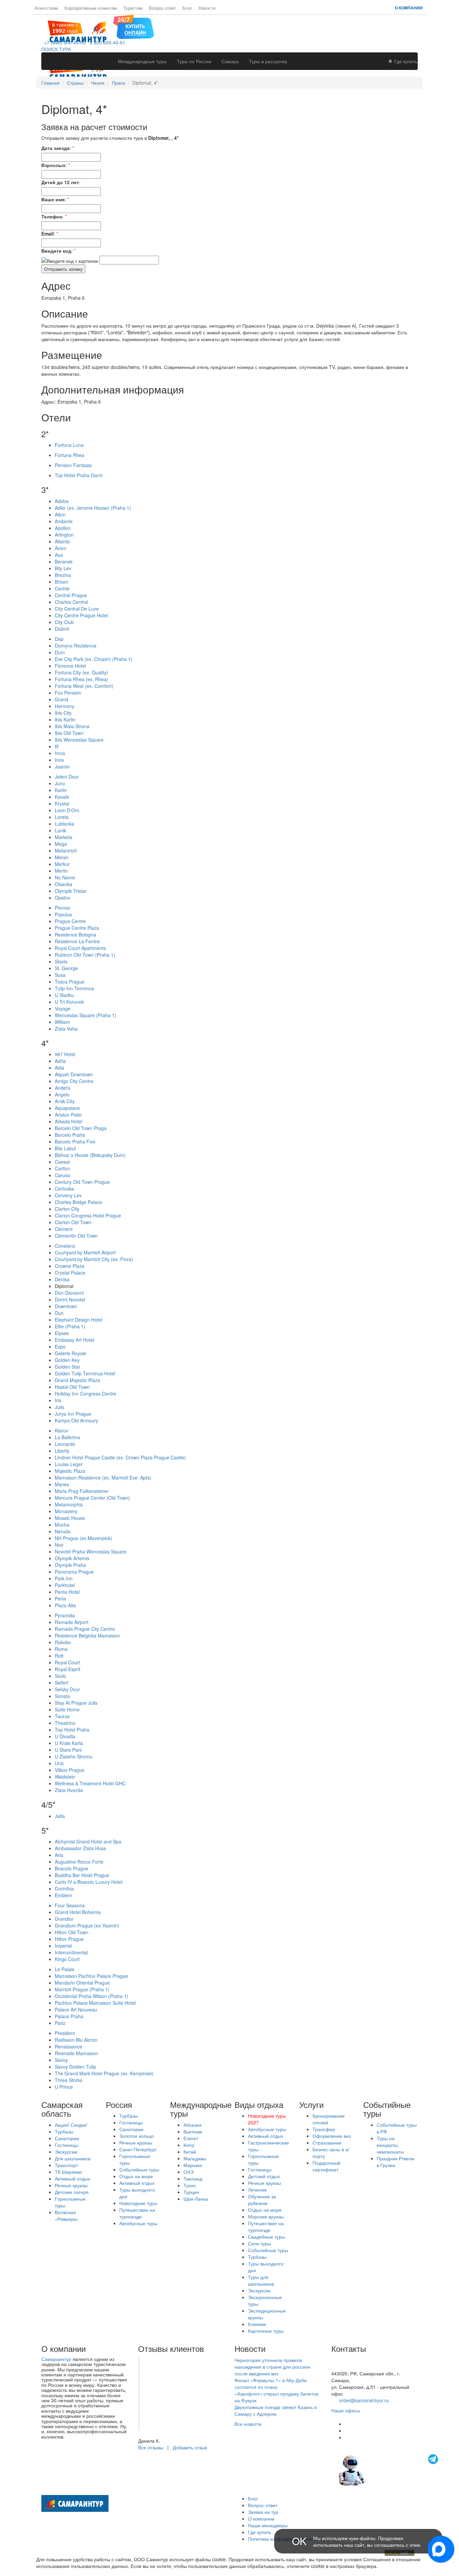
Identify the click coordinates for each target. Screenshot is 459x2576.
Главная (50, 83)
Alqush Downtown (74, 1074)
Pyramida (65, 1615)
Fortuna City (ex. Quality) (81, 672)
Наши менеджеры (268, 2525)
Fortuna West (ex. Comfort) (84, 686)
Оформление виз (332, 2136)
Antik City (65, 1101)
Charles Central (71, 602)
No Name (65, 877)
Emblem (64, 1895)
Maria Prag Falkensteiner (82, 1491)
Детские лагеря (72, 2192)
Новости (207, 8)
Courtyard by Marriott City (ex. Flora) (94, 1259)
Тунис (190, 2185)
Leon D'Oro (67, 810)
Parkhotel (65, 1585)
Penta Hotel (67, 1592)
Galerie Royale (71, 1353)
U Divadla (65, 1736)
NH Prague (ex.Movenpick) (84, 1538)
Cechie (62, 588)
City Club (64, 622)
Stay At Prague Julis (76, 1703)
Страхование (327, 2143)
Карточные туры (266, 2331)
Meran (62, 857)
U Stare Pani (68, 1750)
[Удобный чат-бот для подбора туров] (389, 2469)
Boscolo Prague (72, 1868)
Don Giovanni (69, 1293)
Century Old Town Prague (82, 1182)
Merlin (61, 871)
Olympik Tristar (71, 891)
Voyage (63, 1008)
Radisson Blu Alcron (76, 2040)
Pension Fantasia (73, 465)
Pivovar (63, 908)
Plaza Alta (65, 1605)
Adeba (62, 501)
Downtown (66, 1306)
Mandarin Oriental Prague (82, 1983)
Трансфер (324, 2129)
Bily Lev (63, 568)
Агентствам (46, 8)
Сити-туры (259, 2243)
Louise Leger (69, 1464)
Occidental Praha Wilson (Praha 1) (92, 1996)
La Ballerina (67, 1437)
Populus (63, 914)
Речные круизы (71, 2185)
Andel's (62, 1088)
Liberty (62, 1451)
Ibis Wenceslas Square (79, 740)
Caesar (62, 1162)
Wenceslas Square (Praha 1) (86, 1015)
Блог (187, 8)
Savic (60, 1676)
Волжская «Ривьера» (67, 2215)
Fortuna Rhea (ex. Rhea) (81, 679)
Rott (59, 1656)
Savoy (61, 2060)
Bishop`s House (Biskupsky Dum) (90, 1155)
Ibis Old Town (69, 733)
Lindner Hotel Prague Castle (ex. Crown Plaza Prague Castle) (120, 1457)
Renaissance (69, 2046)
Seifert (62, 1682)
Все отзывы (151, 2447)
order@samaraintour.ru (364, 2400)
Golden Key (67, 1360)
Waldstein (65, 1777)
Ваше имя (53, 199)
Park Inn (64, 1578)
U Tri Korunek (69, 1002)
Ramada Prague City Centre (85, 1629)
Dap (59, 639)
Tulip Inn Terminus (74, 988)
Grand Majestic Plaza (77, 1380)
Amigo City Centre (74, 1081)
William (62, 1022)
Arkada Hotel (69, 1121)
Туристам (133, 8)
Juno (60, 783)
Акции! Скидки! (71, 2125)
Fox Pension (68, 693)
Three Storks (69, 2080)
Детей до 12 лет (60, 182)
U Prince (64, 2087)
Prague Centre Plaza (77, 928)
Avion (61, 548)
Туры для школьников (261, 2280)
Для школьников (73, 2158)
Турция (191, 2192)
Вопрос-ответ (162, 8)
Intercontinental (71, 1952)
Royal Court (67, 1662)
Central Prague (71, 595)
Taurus (62, 1716)
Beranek (64, 562)
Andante (64, 521)
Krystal (62, 803)
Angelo (62, 1094)
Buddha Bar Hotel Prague (82, 1875)
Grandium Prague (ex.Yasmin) (87, 1925)
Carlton (62, 1168)
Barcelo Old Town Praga (81, 1128)
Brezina (63, 575)
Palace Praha (69, 2016)
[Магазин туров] (134, 26)
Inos (59, 760)
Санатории (67, 2138)
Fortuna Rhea (70, 455)
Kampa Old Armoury (76, 1420)
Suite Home (67, 1709)
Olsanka (64, 884)
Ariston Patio (68, 1115)
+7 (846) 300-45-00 (64, 42)
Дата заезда (55, 148)
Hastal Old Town (72, 1387)
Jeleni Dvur (67, 777)
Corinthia (64, 1888)
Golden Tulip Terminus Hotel (85, 1373)
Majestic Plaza (70, 1471)
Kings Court (67, 1959)
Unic (59, 1763)
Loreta (62, 817)
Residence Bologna (75, 934)
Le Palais (65, 1969)
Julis (59, 1407)
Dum (60, 652)
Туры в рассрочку (268, 61)
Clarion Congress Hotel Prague (88, 1215)
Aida (59, 1068)
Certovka (64, 1189)
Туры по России (194, 61)
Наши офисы (346, 2410)
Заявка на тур (263, 2512)
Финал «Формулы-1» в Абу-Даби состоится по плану (271, 2383)
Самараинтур (56, 2359)
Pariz (60, 2023)
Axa (59, 555)
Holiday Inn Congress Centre (86, 1394)
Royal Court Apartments (80, 948)
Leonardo (65, 1444)
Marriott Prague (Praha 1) (82, 1989)
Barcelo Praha (70, 1135)
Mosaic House (70, 1518)
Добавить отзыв (190, 2447)
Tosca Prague (70, 982)
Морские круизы (266, 2216)
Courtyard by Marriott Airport (85, 1252)
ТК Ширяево (68, 2172)
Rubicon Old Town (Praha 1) (85, 955)
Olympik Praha (70, 1565)
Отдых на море (136, 2176)
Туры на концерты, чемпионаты (390, 2145)
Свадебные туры (266, 2237)
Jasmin (62, 766)
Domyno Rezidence (76, 646)
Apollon (63, 528)
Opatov (62, 898)
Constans (65, 1246)
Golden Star (68, 1367)
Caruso (62, 1175)
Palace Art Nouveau (76, 2009)
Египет (191, 2138)
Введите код (56, 251)
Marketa (64, 837)
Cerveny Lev (68, 1195)
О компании (409, 8)
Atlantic (62, 541)
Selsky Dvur (67, 1689)
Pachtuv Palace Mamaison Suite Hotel (95, 2003)
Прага (118, 83)
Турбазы (64, 2131)
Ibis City (63, 713)
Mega (61, 844)
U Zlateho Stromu (74, 1756)
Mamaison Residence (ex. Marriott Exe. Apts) (103, 1478)
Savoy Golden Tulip (75, 2067)
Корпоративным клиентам (91, 8)
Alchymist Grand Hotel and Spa (88, 1841)
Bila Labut (65, 1148)
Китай (190, 2152)
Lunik (60, 830)
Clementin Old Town (76, 1236)
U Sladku (64, 995)
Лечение (257, 2190)
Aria (59, 1855)
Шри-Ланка (196, 2199)
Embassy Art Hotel (74, 1340)
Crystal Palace (70, 1273)
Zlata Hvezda (69, 1790)
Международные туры (142, 61)
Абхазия (193, 2125)
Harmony (65, 706)
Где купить (405, 61)
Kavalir (62, 797)
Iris (58, 1400)
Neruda (63, 1531)
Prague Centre (70, 921)
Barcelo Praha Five (75, 1141)
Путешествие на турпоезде (137, 2213)
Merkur (62, 864)
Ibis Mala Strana (72, 726)
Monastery (66, 1511)
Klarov (61, 1430)
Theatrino (65, 1723)
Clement (64, 1229)
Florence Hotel (70, 666)
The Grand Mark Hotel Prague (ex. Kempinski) (104, 2073)
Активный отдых (72, 2178)
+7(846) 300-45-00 (351, 2360)
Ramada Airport (72, 1622)
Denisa (62, 1279)
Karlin (61, 790)
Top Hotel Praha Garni (79, 475)
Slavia (61, 961)
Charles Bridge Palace (78, 1202)
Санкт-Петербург (138, 2149)
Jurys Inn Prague (73, 1414)
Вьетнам (193, 2131)
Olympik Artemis (72, 1558)
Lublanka (65, 824)
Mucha (62, 1525)
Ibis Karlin (65, 719)
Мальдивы (195, 2158)
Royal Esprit (68, 1669)
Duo (59, 1313)
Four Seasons (70, 1905)
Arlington (64, 535)
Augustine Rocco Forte (79, 1862)
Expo (60, 1346)
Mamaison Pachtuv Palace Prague (91, 1976)
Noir (59, 1545)
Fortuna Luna (69, 445)
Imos (60, 753)
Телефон (52, 216)
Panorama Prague (74, 1572)
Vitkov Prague (70, 1770)
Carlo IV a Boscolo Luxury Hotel (89, 1882)
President (65, 2033)
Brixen (61, 582)
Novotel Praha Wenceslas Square (91, 1551)
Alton (60, 514)
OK (299, 2541)
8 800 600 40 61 (349, 2367)
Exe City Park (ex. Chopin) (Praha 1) (94, 659)
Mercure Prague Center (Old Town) (92, 1498)
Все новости (248, 2424)
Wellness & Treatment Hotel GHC (90, 1783)
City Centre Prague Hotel (81, 615)
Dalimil (62, 629)
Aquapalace (67, 1108)
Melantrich (66, 850)
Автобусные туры (138, 2223)
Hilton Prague (69, 1939)
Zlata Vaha (66, 1029)
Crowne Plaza (70, 1266)
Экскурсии (66, 2152)
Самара (230, 61)
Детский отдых (264, 2176)
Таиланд (193, 2178)
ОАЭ (189, 2172)
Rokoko (63, 1642)
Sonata (62, 1696)
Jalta (60, 1816)
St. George (66, 968)
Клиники (257, 2324)
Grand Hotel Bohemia (78, 1912)
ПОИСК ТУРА (56, 49)
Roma (61, 1649)
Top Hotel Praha (72, 1730)
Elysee (62, 1333)
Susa (60, 975)
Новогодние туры (138, 2203)
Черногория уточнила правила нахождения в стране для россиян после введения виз (273, 2367)
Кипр (189, 2145)
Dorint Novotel (70, 1299)
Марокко (193, 2165)
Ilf (57, 746)
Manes (62, 1484)
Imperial (63, 1946)
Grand (61, 699)
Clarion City (67, 1209)
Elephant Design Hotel (78, 1320)
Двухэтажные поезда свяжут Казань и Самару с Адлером (276, 2410)
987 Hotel (65, 1054)
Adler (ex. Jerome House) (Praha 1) (93, 508)
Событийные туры (139, 2169)
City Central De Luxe (77, 609)
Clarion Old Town (73, 1222)
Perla (60, 1598)
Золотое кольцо (137, 2136)
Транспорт (66, 2165)
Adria (60, 1061)
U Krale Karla (69, 1743)
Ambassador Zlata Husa (80, 1848)
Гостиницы (67, 2145)
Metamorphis (69, 1504)
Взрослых (53, 165)
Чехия (98, 83)
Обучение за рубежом (262, 2200)
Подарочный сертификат (326, 2166)
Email (48, 234)
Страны (75, 83)
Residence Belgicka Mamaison (87, 1635)
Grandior (64, 1919)
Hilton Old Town (72, 1932)
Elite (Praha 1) (70, 1326)
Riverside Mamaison (76, 2053)
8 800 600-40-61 (106, 42)
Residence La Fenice (77, 941)
